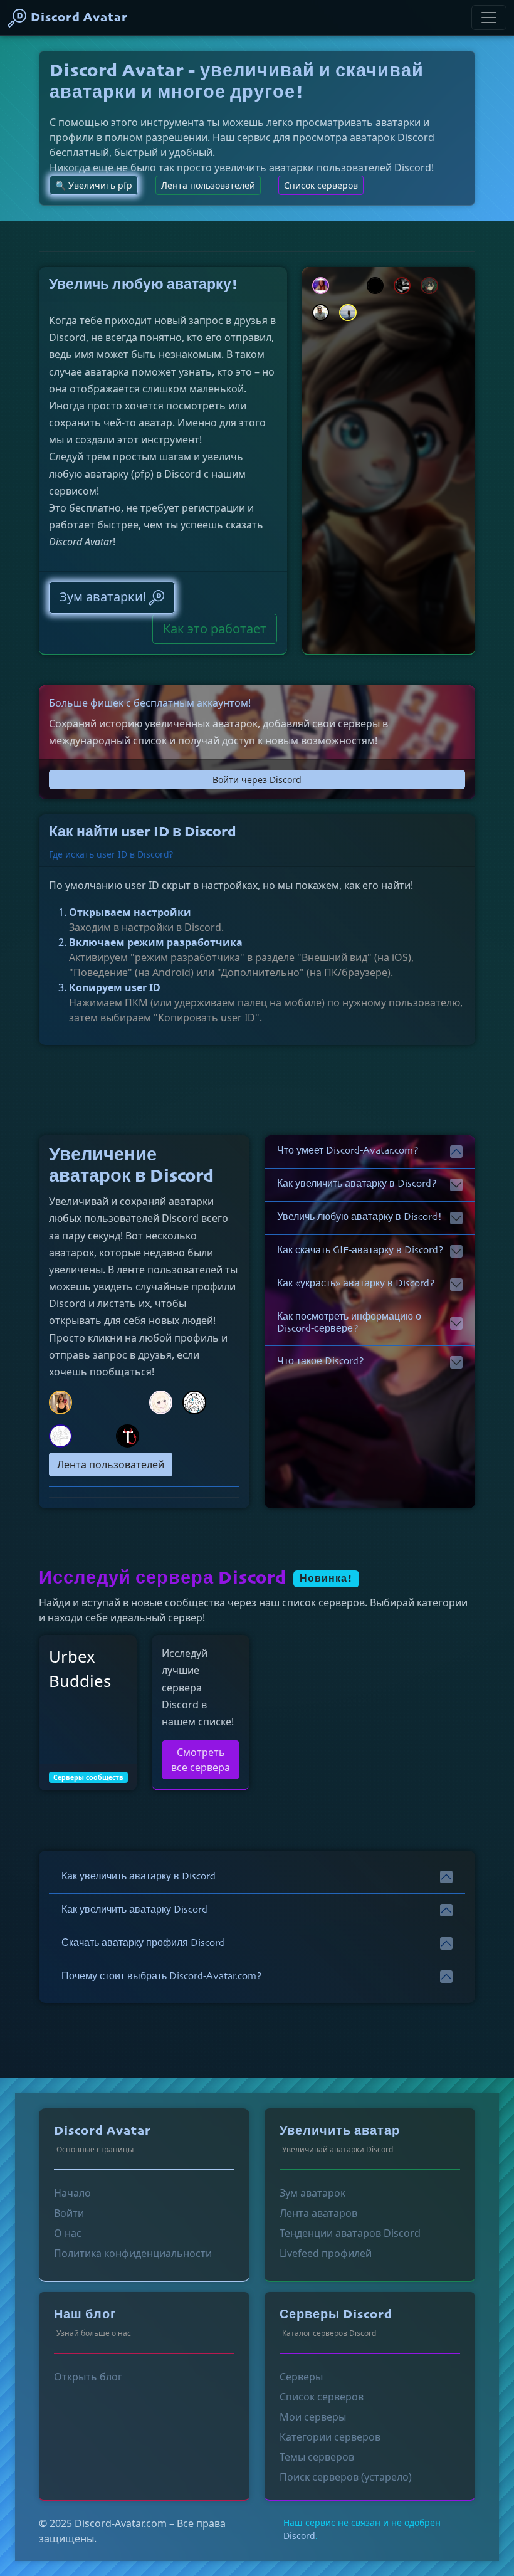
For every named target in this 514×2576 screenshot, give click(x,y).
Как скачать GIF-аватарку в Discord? (360, 1251)
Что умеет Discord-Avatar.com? (348, 1151)
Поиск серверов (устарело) (346, 2477)
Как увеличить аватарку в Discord (139, 1877)
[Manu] (489, 18)
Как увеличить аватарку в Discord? (357, 1184)
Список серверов (321, 185)
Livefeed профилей (326, 2253)
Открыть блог (88, 2377)
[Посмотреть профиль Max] (321, 312)
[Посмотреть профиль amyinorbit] (60, 1401)
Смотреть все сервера (201, 1760)
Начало (72, 2193)
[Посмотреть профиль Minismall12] (60, 1435)
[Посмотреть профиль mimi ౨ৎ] (161, 1401)
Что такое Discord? (321, 1362)
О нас (68, 2233)
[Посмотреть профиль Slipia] (429, 285)
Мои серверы (313, 2417)
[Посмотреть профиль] (128, 1435)
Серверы (301, 2377)
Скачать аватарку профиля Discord (143, 1943)
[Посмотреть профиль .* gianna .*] (402, 285)
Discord (299, 2536)
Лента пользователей (208, 185)
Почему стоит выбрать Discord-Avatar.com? (162, 1977)
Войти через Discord (257, 780)
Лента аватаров (318, 2213)
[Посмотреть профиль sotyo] (194, 1401)
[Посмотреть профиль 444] (375, 285)
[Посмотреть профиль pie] (348, 312)
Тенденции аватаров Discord (350, 2233)
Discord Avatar (79, 18)
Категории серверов (330, 2437)
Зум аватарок (312, 2193)
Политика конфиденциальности (133, 2253)
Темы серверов (317, 2457)
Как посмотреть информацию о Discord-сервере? (349, 1323)
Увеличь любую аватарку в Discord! (359, 1217)
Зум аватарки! (103, 597)
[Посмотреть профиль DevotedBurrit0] (321, 285)
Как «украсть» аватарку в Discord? (356, 1284)
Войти (69, 2213)
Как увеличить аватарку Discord (134, 1910)
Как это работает (215, 628)
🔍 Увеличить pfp (94, 185)
